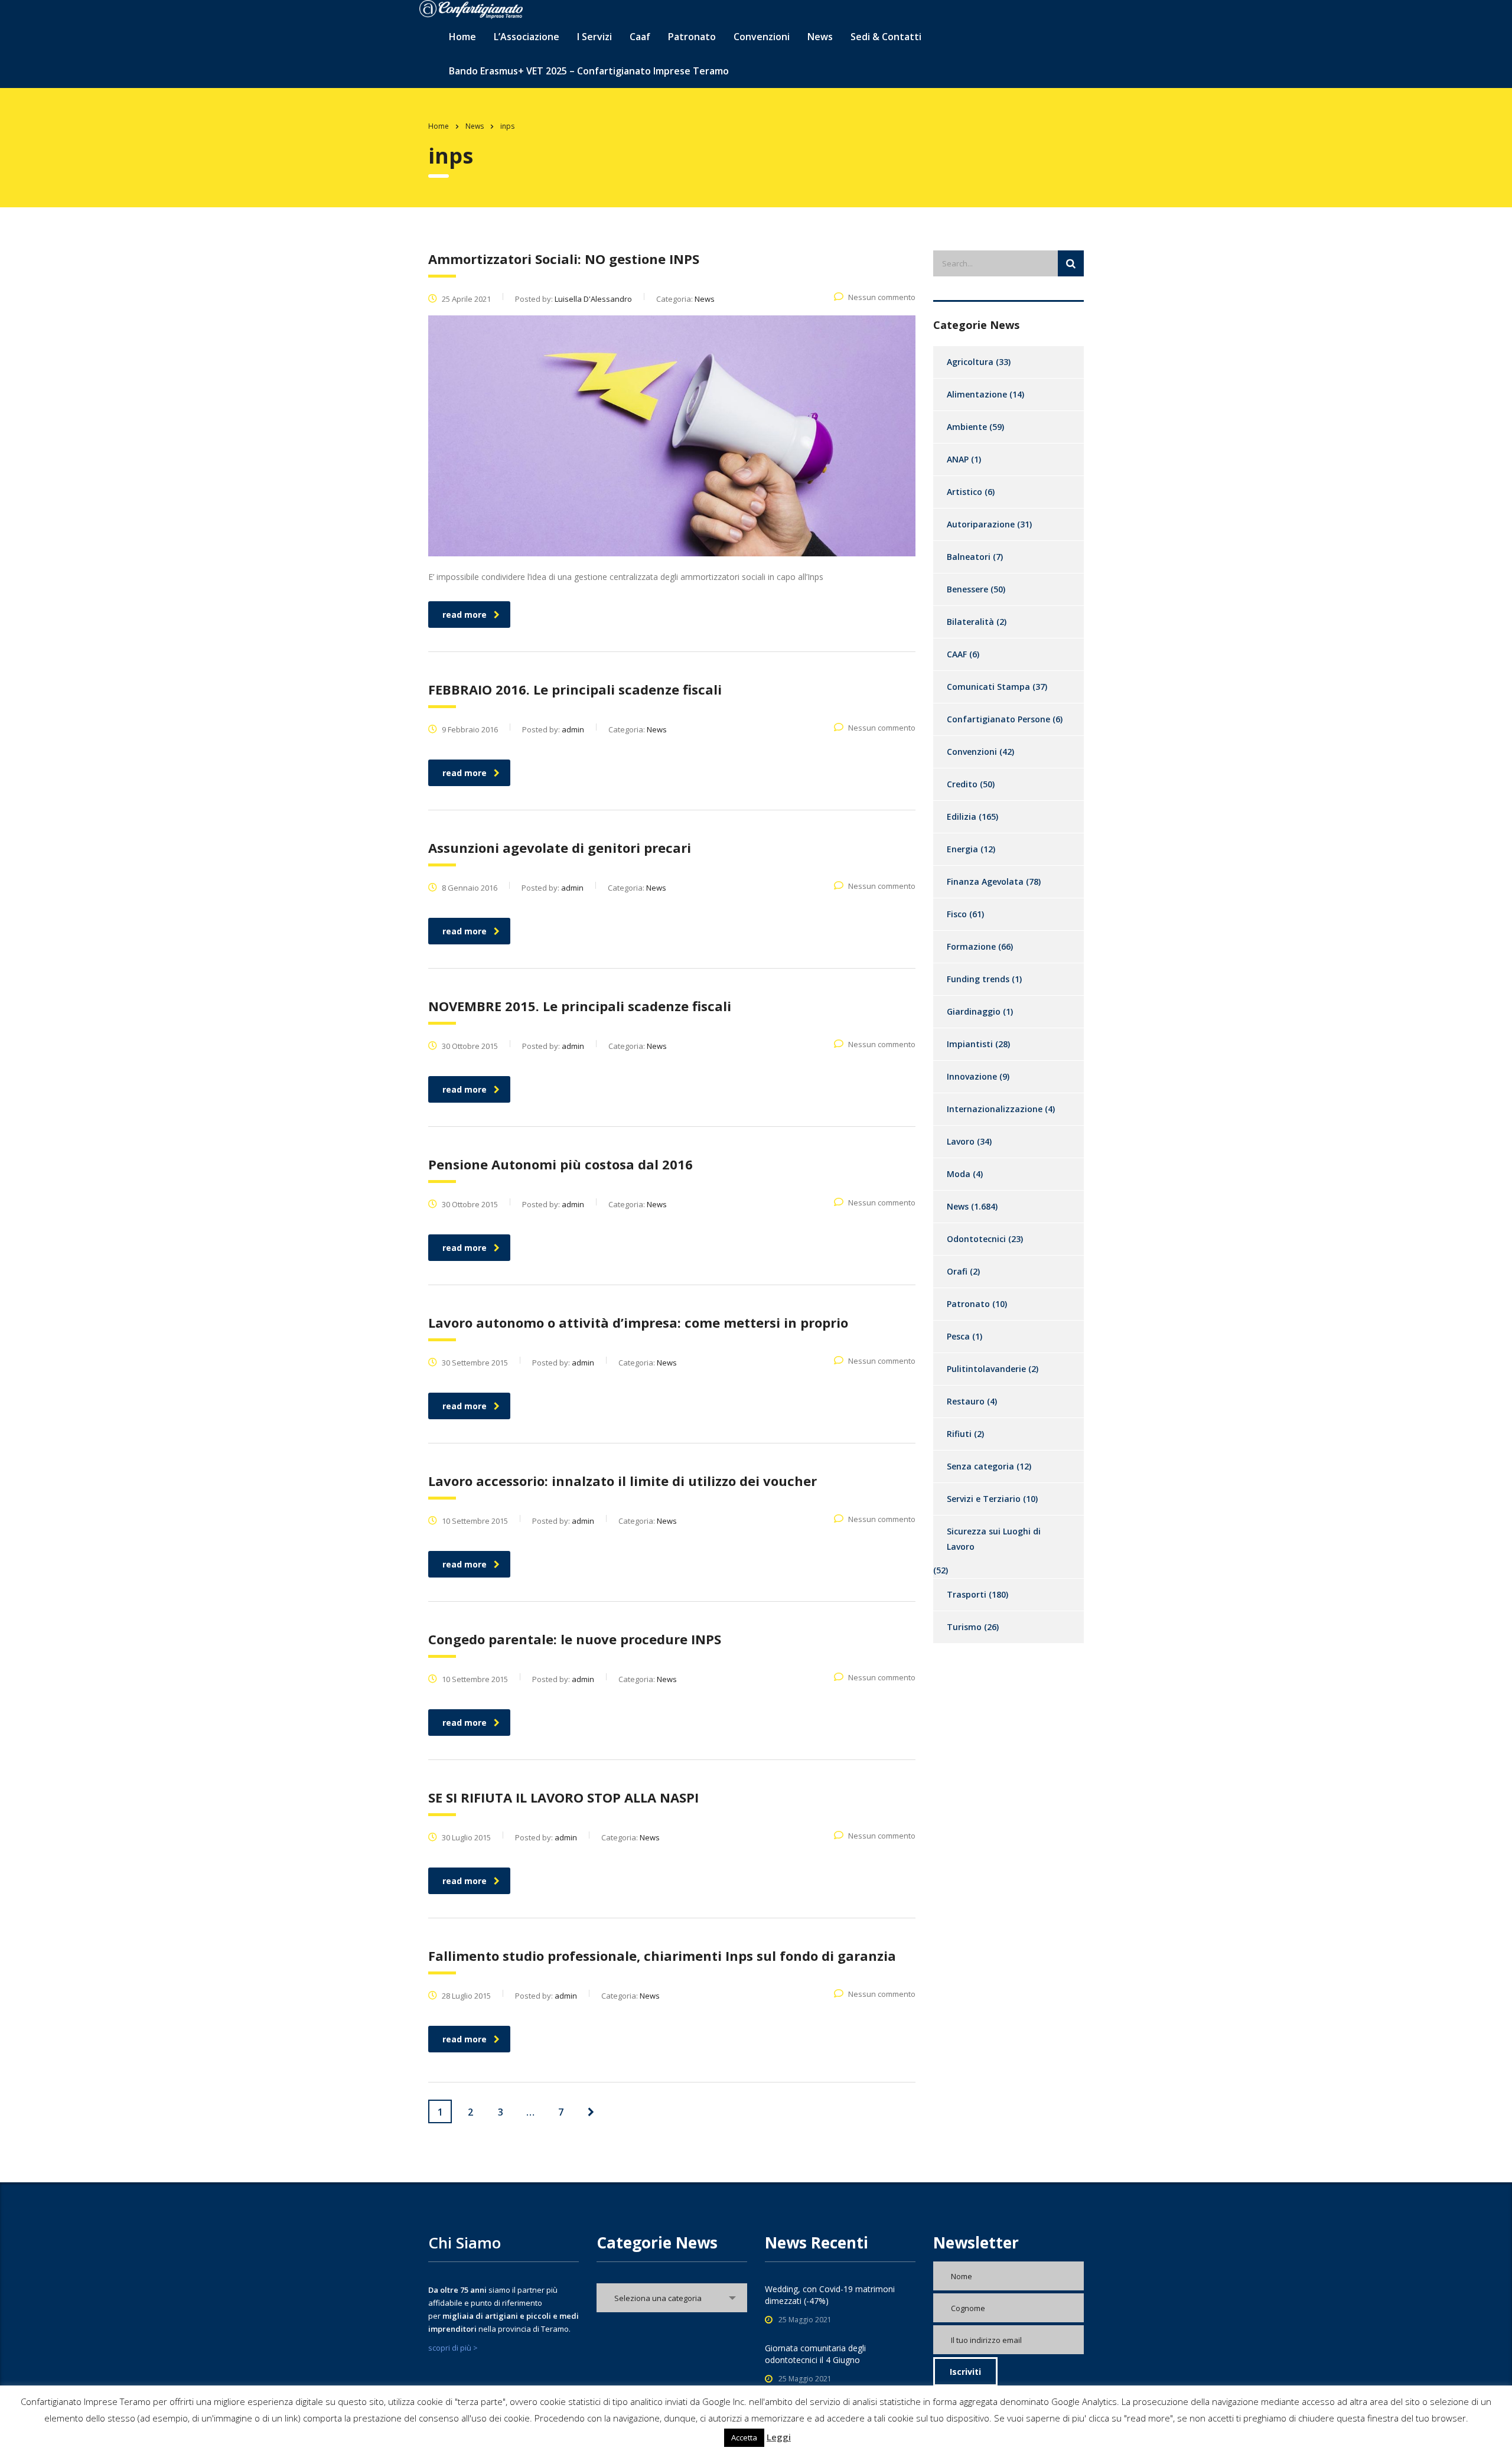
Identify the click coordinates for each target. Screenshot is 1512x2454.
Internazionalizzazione (995, 1109)
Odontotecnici (976, 1239)
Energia (962, 849)
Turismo (964, 1627)
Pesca (958, 1336)
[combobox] (672, 2298)
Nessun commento (882, 297)
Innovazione (972, 1076)
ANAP (958, 459)
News (820, 37)
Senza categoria (980, 1466)
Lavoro (961, 1141)
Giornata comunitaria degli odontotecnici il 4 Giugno (815, 2354)
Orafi (957, 1271)
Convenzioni (972, 752)
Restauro (966, 1401)
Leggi (779, 2437)
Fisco (957, 914)
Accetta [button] (744, 2437)
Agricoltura (970, 362)
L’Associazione (527, 37)
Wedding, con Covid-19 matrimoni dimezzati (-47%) (830, 2295)
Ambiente (967, 427)
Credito (962, 784)
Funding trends (978, 979)
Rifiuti (959, 1434)
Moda (959, 1174)
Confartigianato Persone (998, 719)
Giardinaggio (974, 1011)
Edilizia (962, 817)
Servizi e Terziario (984, 1499)
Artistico (964, 492)
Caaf (640, 37)
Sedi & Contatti (886, 37)
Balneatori (969, 557)
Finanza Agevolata (985, 881)
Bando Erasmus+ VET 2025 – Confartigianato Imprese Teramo (589, 71)
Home (462, 37)
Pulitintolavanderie (986, 1369)
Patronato (692, 37)
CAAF (957, 654)
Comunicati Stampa (988, 687)
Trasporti (967, 1594)
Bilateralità (970, 622)
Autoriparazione (981, 524)
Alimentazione (977, 394)
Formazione (971, 946)
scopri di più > (453, 2348)
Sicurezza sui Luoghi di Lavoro (994, 1539)
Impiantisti (970, 1044)
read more (465, 615)
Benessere (967, 589)
